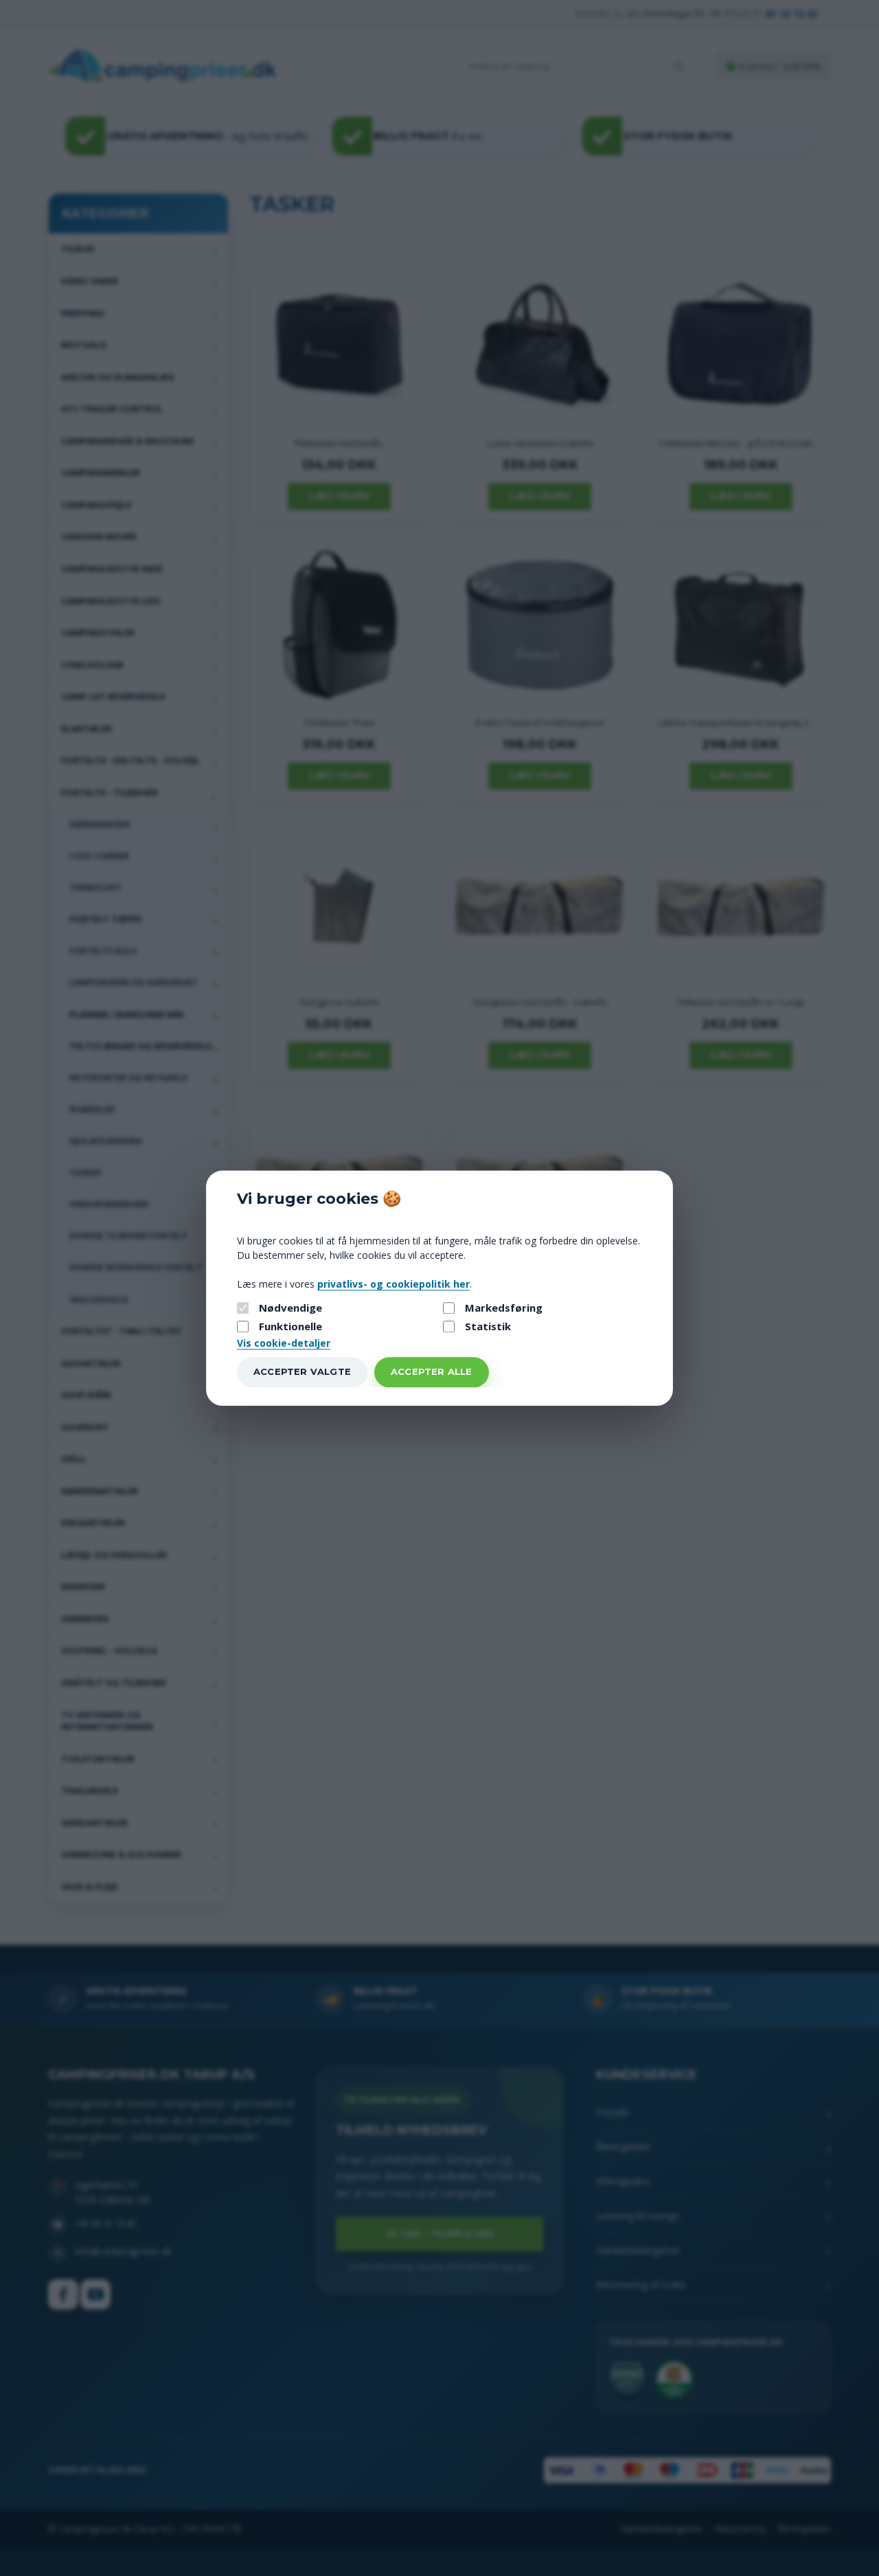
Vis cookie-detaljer (284, 1343)
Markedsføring (504, 1308)
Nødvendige (290, 1308)
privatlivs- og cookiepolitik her (393, 1284)
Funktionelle (290, 1327)
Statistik (488, 1327)
